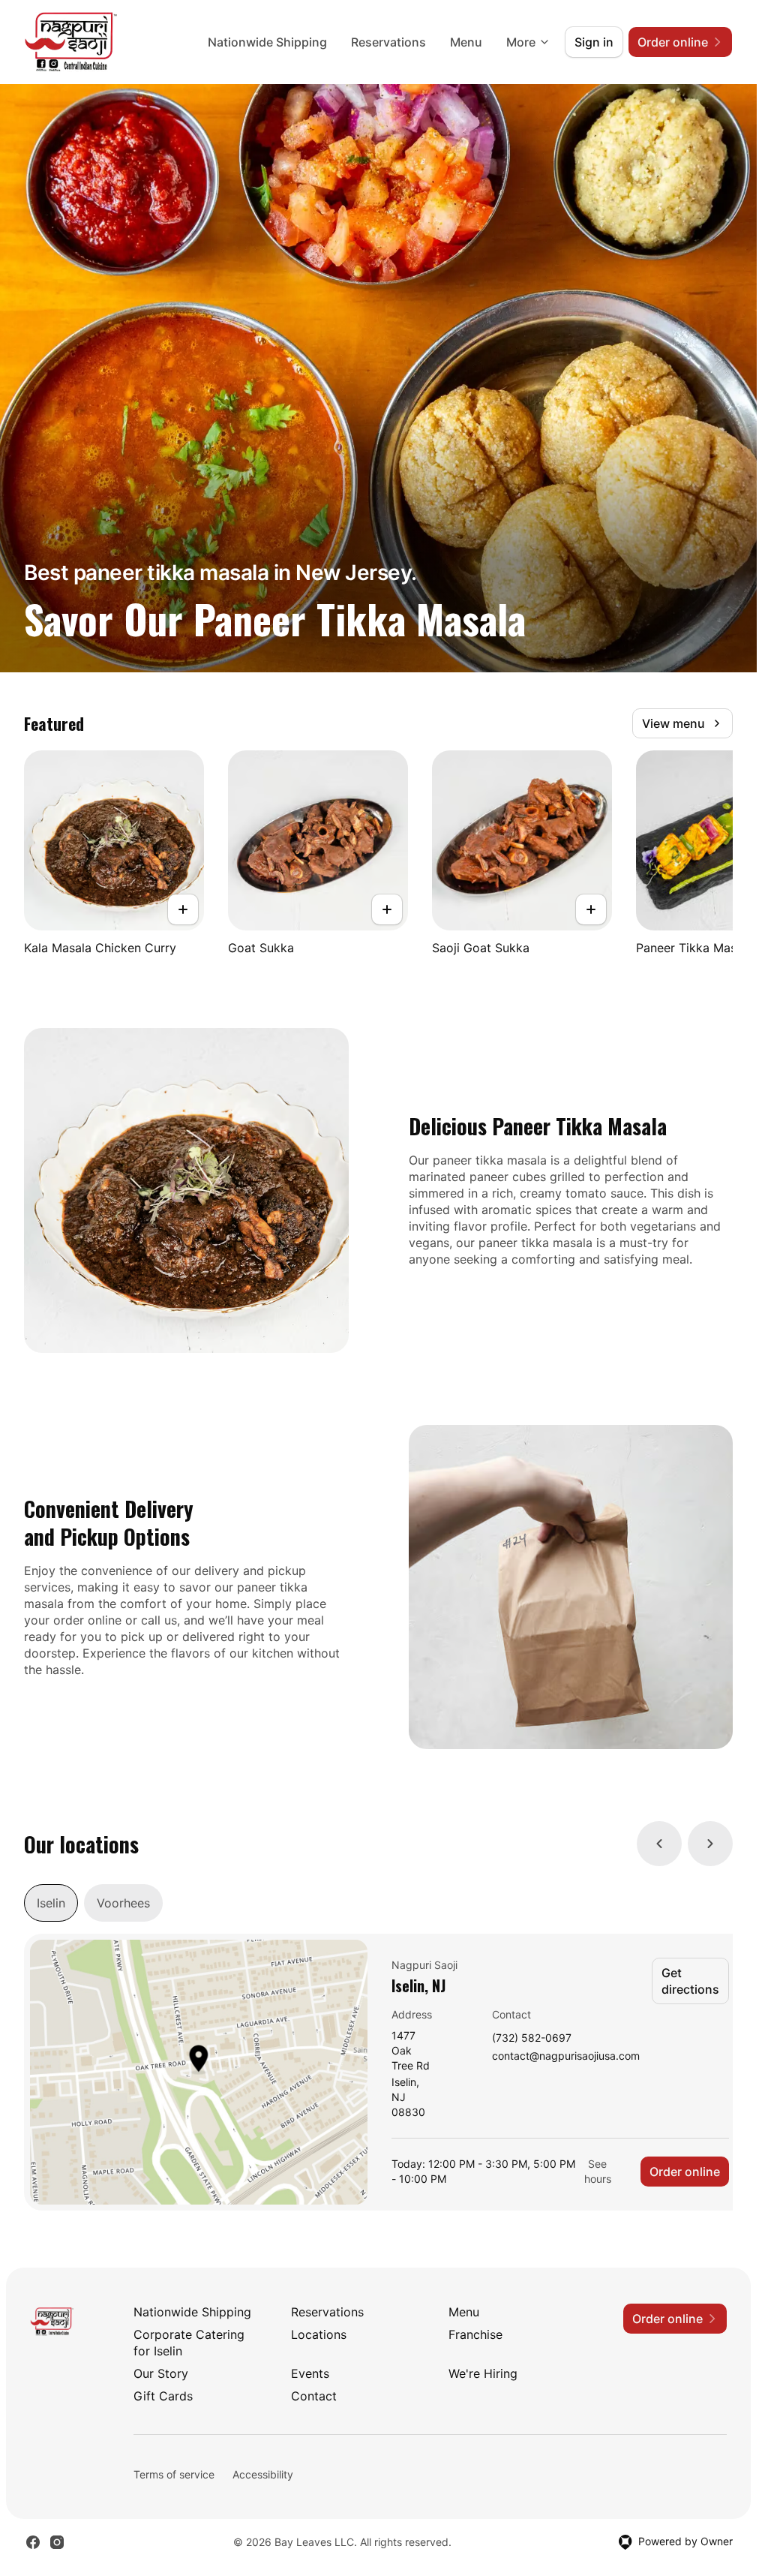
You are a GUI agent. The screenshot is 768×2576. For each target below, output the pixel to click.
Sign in (594, 42)
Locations (319, 2334)
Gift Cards (163, 2396)
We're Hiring (483, 2373)
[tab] (51, 1903)
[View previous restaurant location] (659, 1844)
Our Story (161, 2373)
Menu (466, 42)
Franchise (475, 2334)
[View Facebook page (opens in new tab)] (33, 2542)
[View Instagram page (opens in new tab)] (57, 2542)
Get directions (690, 1981)
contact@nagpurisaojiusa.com (566, 2056)
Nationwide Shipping (267, 42)
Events (310, 2373)
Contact (314, 2396)
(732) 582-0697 (532, 2038)
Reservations (388, 42)
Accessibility (263, 2474)
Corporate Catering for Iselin (189, 2343)
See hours (598, 2171)
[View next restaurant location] (710, 1844)
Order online (685, 2172)
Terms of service (174, 2474)
